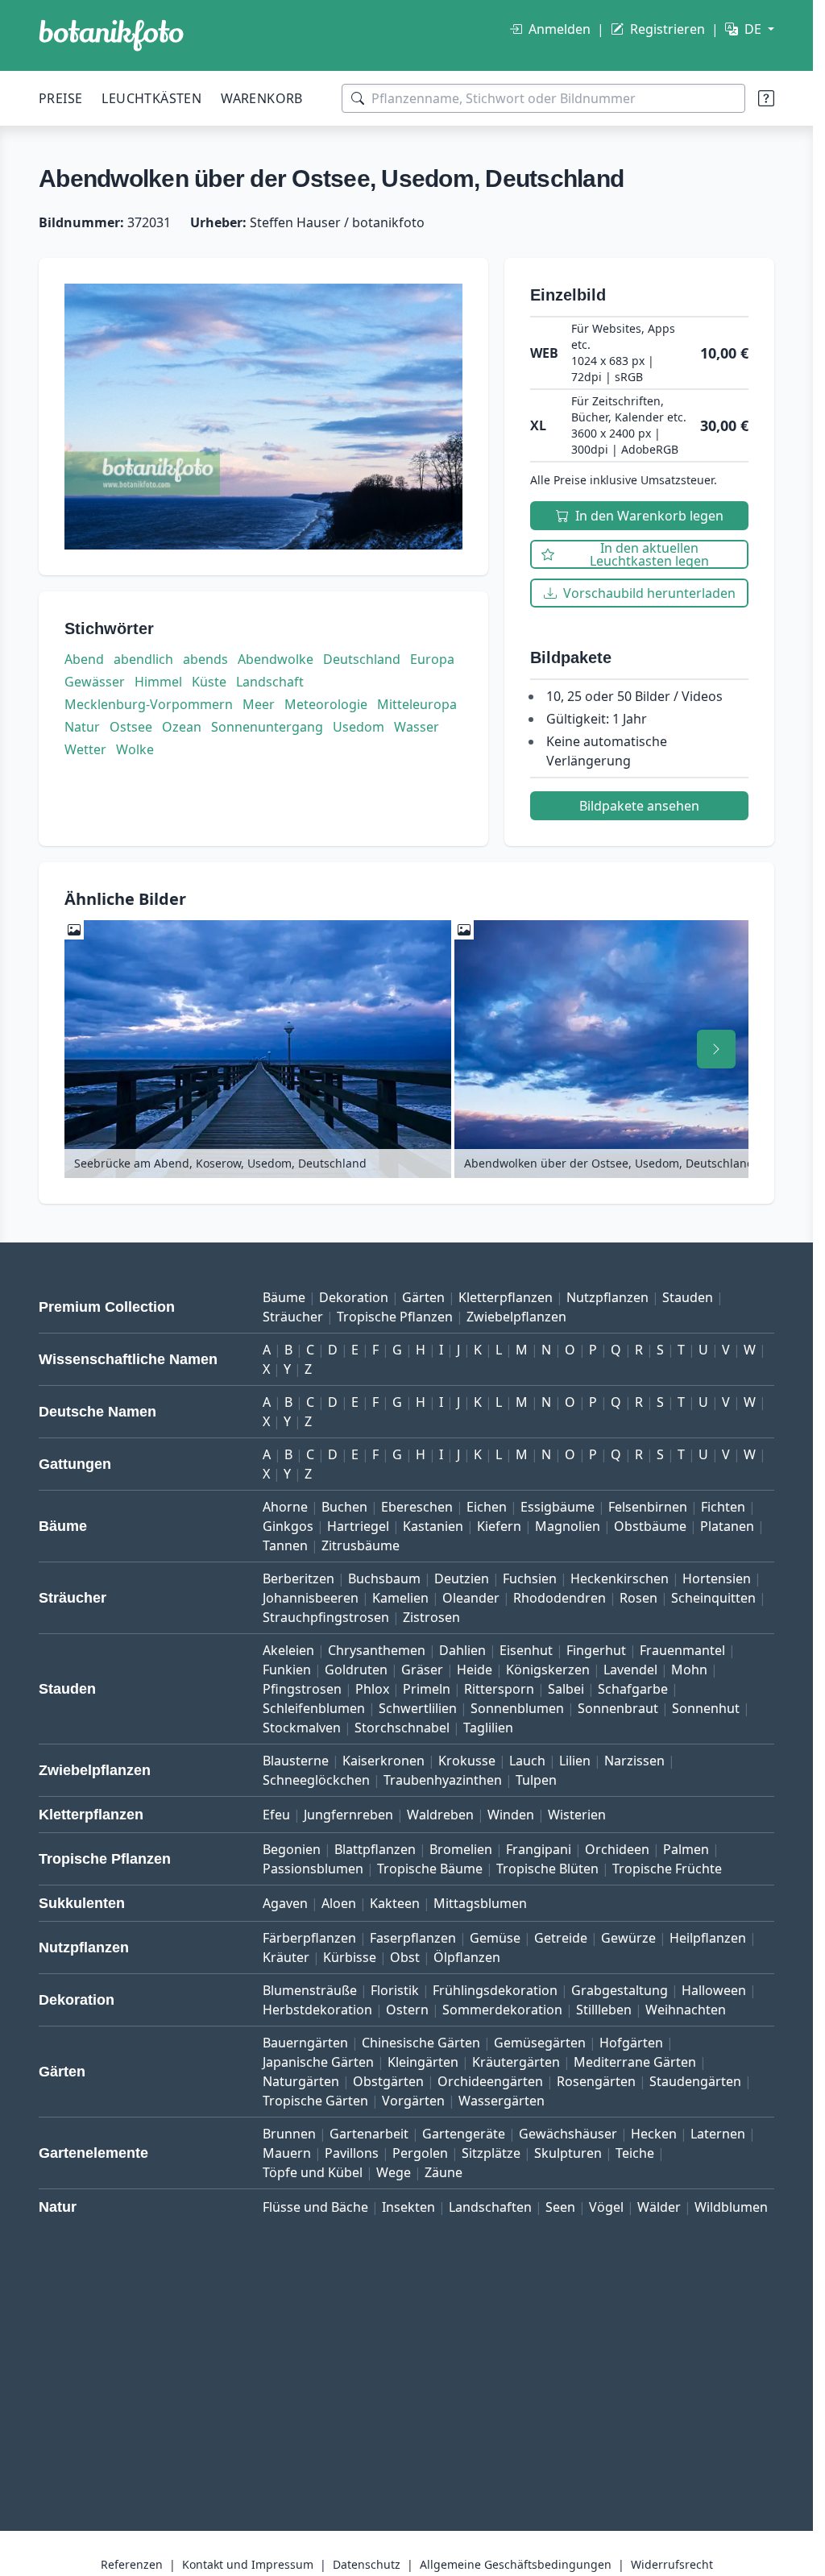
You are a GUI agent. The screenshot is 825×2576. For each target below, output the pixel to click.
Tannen (285, 1545)
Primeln (427, 1689)
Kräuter (286, 1957)
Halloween (714, 1990)
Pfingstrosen (302, 1689)
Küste (209, 682)
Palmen (686, 1849)
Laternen (718, 2134)
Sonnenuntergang (267, 727)
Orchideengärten (490, 2081)
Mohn (689, 1670)
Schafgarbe (633, 1689)
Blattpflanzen (375, 1849)
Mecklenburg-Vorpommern (149, 704)
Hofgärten (631, 2043)
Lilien (575, 1761)
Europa (432, 659)
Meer (259, 704)
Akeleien (288, 1650)
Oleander (471, 1598)
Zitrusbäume (361, 1545)
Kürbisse (350, 1957)
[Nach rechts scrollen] (716, 1049)
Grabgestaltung (620, 1990)
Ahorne (285, 1507)
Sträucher (293, 1317)
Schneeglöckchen (316, 1780)
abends (205, 659)
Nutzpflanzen (607, 1297)
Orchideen (617, 1849)
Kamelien (400, 1598)
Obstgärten (388, 2081)
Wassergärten (502, 2101)
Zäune (444, 2172)
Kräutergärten (516, 2062)
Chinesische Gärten (421, 2043)
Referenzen (132, 2564)
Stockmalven (302, 1728)
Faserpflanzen (413, 1938)
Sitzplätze (491, 2153)
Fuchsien (530, 1578)
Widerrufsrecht (672, 2564)
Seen (560, 2207)
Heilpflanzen (708, 1938)
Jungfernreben (348, 1815)
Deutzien (462, 1578)
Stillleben (604, 2010)
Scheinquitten (713, 1598)
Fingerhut (596, 1650)
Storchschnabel (402, 1728)
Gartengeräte (464, 2134)
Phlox (372, 1689)
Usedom (359, 727)
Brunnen (289, 2134)
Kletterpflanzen (506, 1297)
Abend (84, 659)
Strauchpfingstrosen (326, 1617)
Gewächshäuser (568, 2134)
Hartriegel (358, 1526)
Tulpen (536, 1780)
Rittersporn (499, 1689)
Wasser (417, 727)
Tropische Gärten (315, 2101)
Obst (405, 1957)
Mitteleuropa (417, 704)
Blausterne (296, 1761)
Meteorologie (326, 704)
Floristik (395, 1990)
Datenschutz (367, 2564)
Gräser (422, 1670)
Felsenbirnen (648, 1507)
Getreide (561, 1938)
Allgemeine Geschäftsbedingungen (516, 2564)
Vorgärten (413, 2101)
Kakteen (395, 1903)
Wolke (135, 749)
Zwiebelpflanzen (516, 1317)
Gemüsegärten (540, 2043)
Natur (82, 727)
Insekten (408, 2207)
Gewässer (95, 682)
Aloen (339, 1903)
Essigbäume (558, 1507)
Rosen (638, 1598)
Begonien (292, 1849)
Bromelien (461, 1849)
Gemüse (495, 1938)
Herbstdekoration (317, 2010)
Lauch (527, 1761)
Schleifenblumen (314, 1708)
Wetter (85, 749)
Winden (511, 1815)
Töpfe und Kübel (313, 2172)
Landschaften (490, 2207)
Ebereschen (417, 1507)
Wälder (659, 2207)
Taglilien (488, 1728)
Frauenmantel (682, 1650)
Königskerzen (548, 1670)
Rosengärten (596, 2081)
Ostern (407, 2010)
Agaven (285, 1903)
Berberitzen (298, 1578)
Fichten (723, 1507)
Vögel (606, 2207)
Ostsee (131, 727)
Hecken (654, 2134)
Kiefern (499, 1526)
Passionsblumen (313, 1869)
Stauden (688, 1297)
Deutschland (362, 659)
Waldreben (440, 1815)
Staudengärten (695, 2081)
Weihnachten (686, 2010)
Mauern (287, 2153)
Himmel (158, 682)
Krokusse (467, 1761)
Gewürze (628, 1938)
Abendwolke (276, 659)
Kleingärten (423, 2062)
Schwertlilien (418, 1708)
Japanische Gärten (318, 2062)
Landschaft (270, 682)
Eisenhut (526, 1650)
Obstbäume (650, 1526)
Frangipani (539, 1849)
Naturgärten (301, 2081)
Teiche (635, 2153)
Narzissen (634, 1761)
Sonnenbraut (618, 1708)
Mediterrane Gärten (635, 2062)
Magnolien (568, 1526)
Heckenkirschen (620, 1578)
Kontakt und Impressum (248, 2564)
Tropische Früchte (667, 1869)
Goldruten (356, 1670)
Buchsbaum (384, 1578)
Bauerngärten (305, 2043)
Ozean (182, 727)
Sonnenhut (706, 1708)
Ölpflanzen (467, 1957)
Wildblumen (731, 2207)
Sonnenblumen (517, 1708)
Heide (475, 1670)
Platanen (727, 1526)
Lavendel (630, 1670)
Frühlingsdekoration (495, 1990)
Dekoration (354, 1297)
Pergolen (420, 2153)
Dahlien (462, 1650)
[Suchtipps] (766, 98)
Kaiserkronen (383, 1761)
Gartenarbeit (369, 2134)
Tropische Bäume (430, 1869)
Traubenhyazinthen (443, 1780)
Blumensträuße (310, 1990)
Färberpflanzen (309, 1938)
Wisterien (577, 1815)
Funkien (287, 1670)
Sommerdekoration (502, 2010)
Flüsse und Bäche (315, 2207)
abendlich (143, 659)
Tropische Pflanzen (395, 1317)
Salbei (566, 1689)
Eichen (487, 1507)
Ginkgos (288, 1526)
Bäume (284, 1297)
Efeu (276, 1815)
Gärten (423, 1297)
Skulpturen (568, 2153)
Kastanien (433, 1526)
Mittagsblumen (480, 1903)
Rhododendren (560, 1598)
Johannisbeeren (311, 1598)
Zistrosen (431, 1617)
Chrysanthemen (377, 1650)
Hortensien (717, 1578)
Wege (394, 2172)
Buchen (344, 1507)
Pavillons (352, 2153)
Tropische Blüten (547, 1869)
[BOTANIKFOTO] (111, 35)
